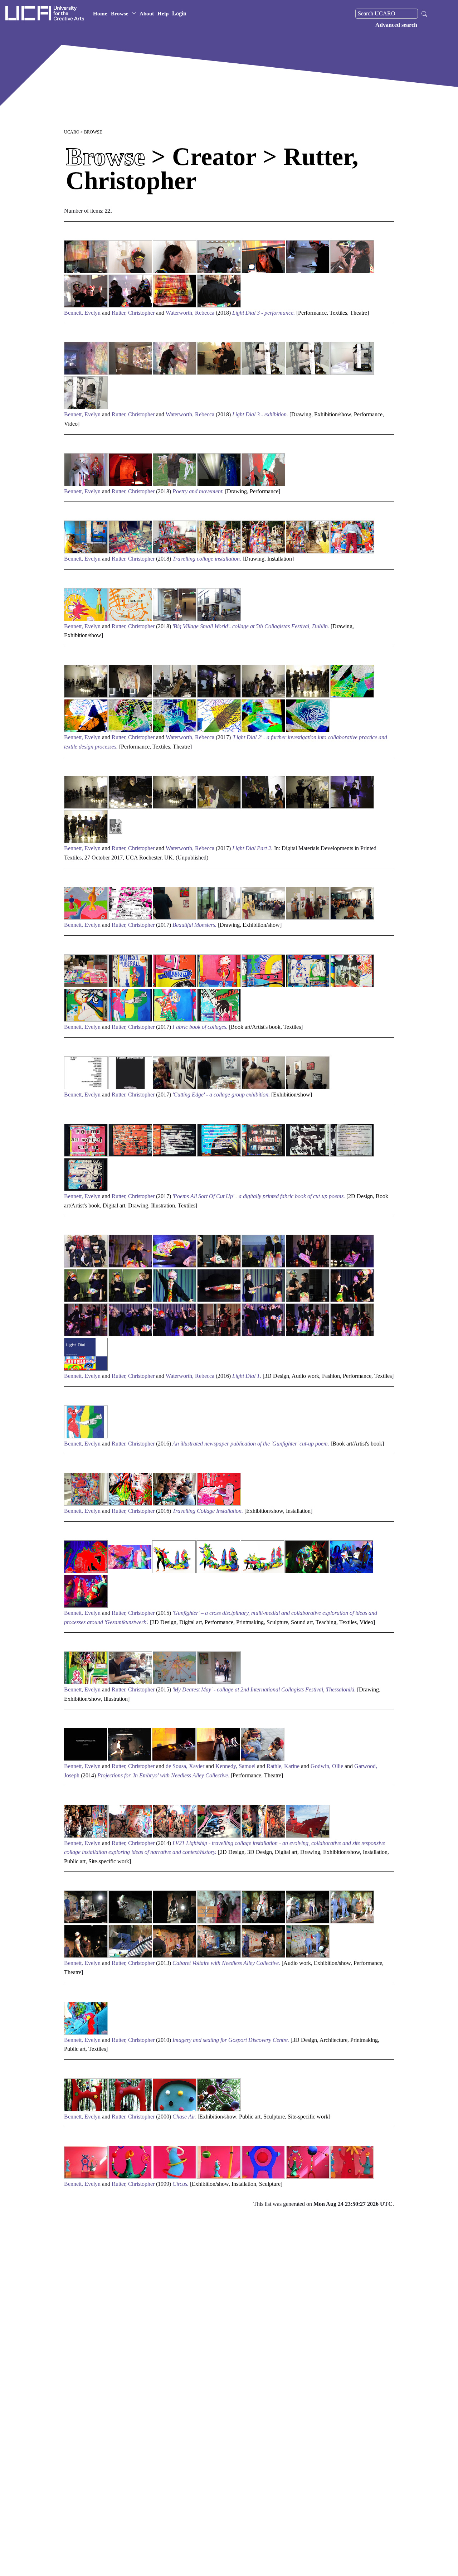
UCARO (72, 132)
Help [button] (163, 14)
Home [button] (100, 14)
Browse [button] (120, 14)
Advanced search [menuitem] (396, 25)
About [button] (147, 14)
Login (179, 13)
